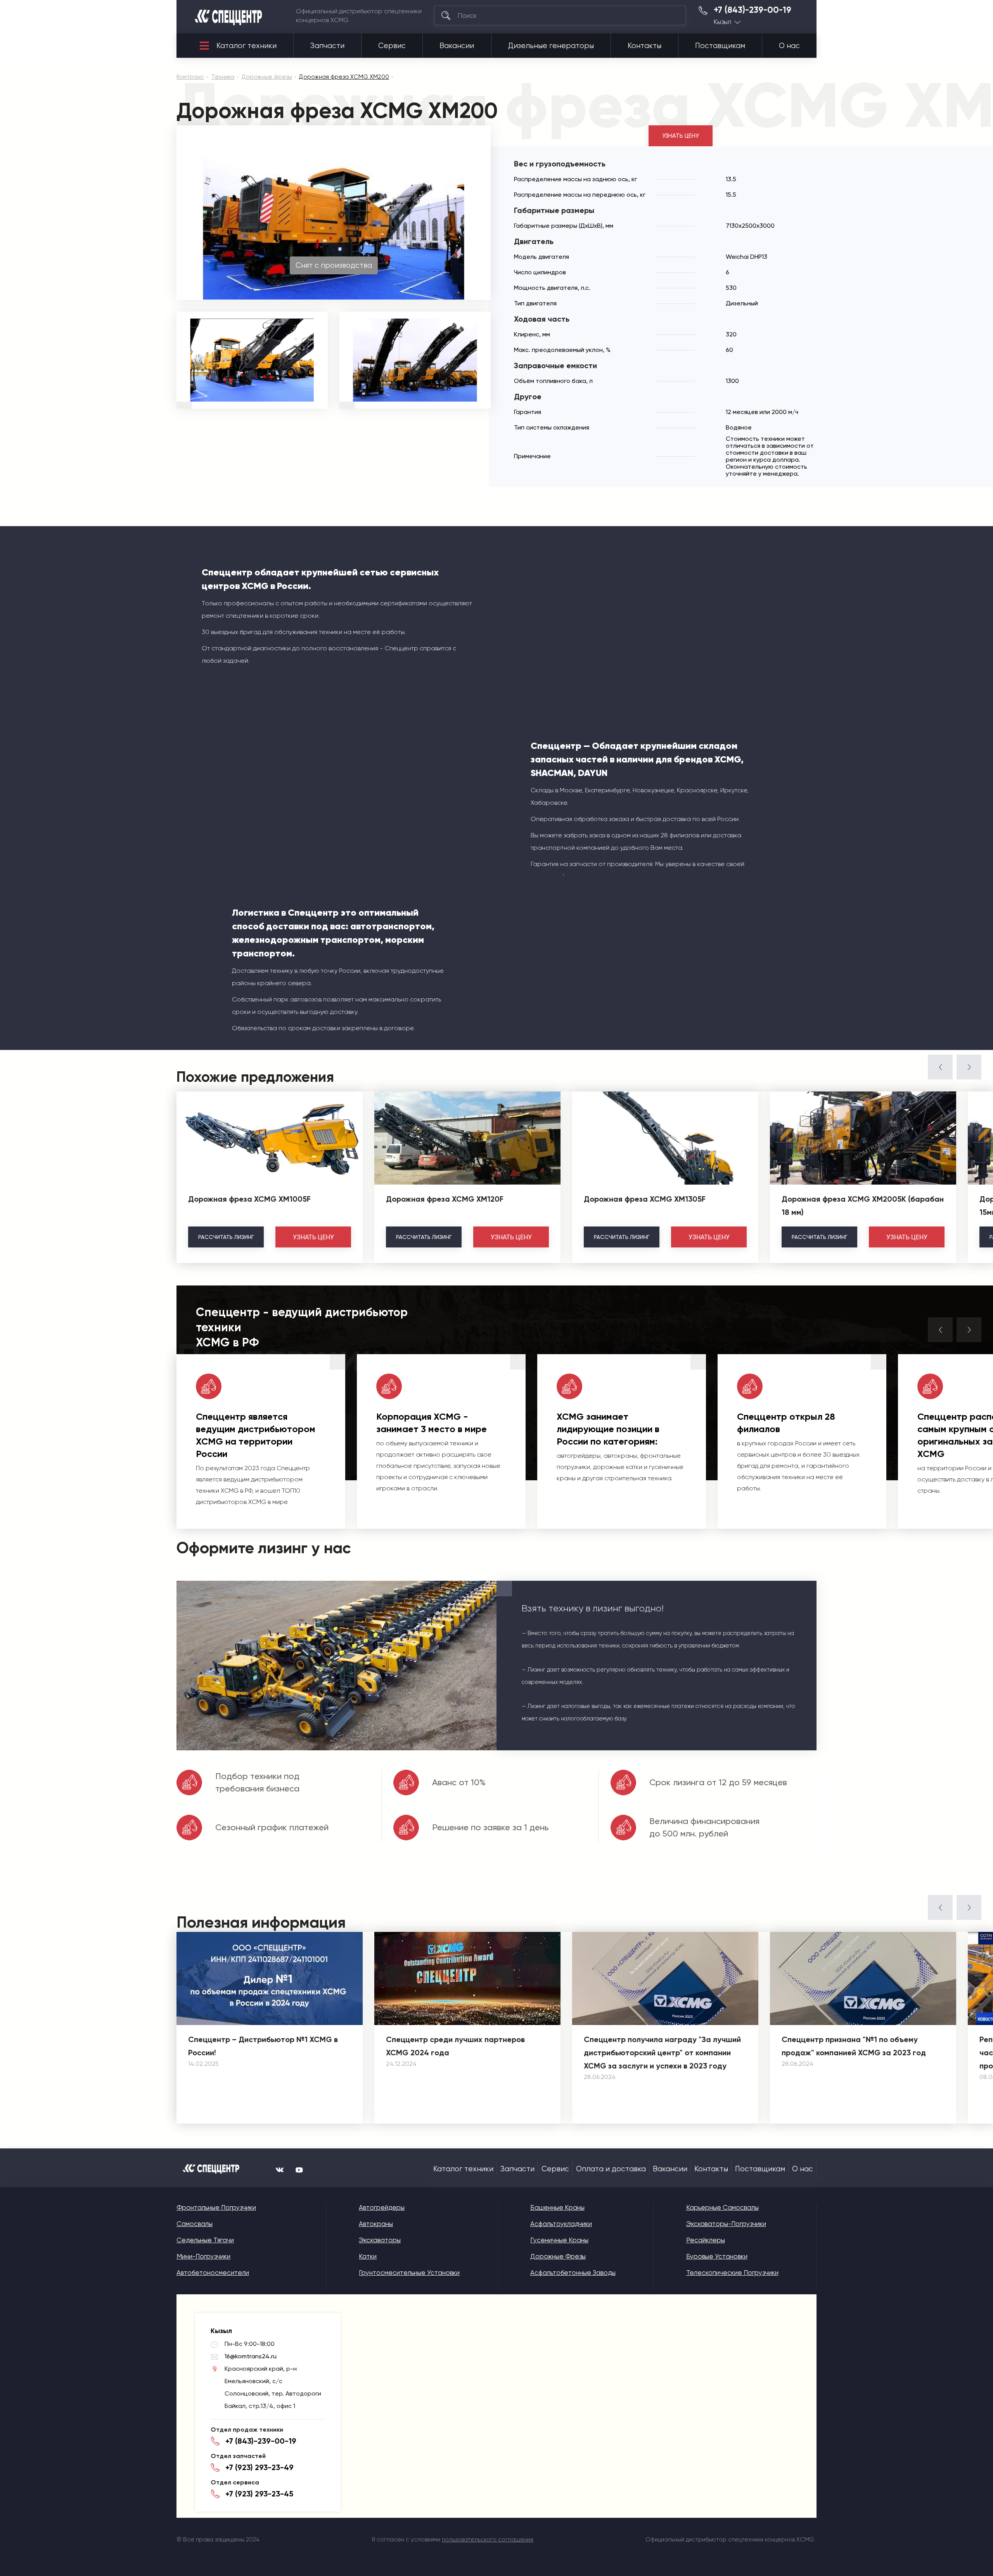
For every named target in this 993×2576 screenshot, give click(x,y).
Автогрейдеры (382, 2207)
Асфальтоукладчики (561, 2224)
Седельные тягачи (205, 2240)
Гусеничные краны (559, 2240)
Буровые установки (717, 2256)
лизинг (226, 1237)
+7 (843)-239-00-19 (753, 10)
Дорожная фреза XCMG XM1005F (249, 1199)
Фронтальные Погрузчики (216, 2207)
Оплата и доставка (611, 2169)
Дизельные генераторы (551, 46)
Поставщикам (720, 46)
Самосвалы (195, 2224)
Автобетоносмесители (213, 2273)
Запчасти (327, 46)
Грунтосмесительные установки (409, 2273)
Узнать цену (681, 136)
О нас (789, 46)
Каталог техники (247, 46)
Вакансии (457, 46)
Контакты (644, 46)
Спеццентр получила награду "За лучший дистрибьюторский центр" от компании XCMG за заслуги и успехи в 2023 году (662, 2053)
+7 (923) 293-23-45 (259, 2494)
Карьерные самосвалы (722, 2207)
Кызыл (722, 22)
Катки (368, 2256)
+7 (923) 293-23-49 (259, 2467)
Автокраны (376, 2224)
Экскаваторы (380, 2240)
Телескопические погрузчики (732, 2273)
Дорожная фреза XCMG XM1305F (645, 1199)
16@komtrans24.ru (251, 2356)
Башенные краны (557, 2207)
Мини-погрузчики (203, 2256)
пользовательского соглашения (488, 2540)
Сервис (392, 46)
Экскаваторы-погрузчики (726, 2224)
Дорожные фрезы (558, 2256)
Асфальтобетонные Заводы (573, 2273)
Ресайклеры (706, 2240)
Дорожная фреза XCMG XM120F (445, 1199)
